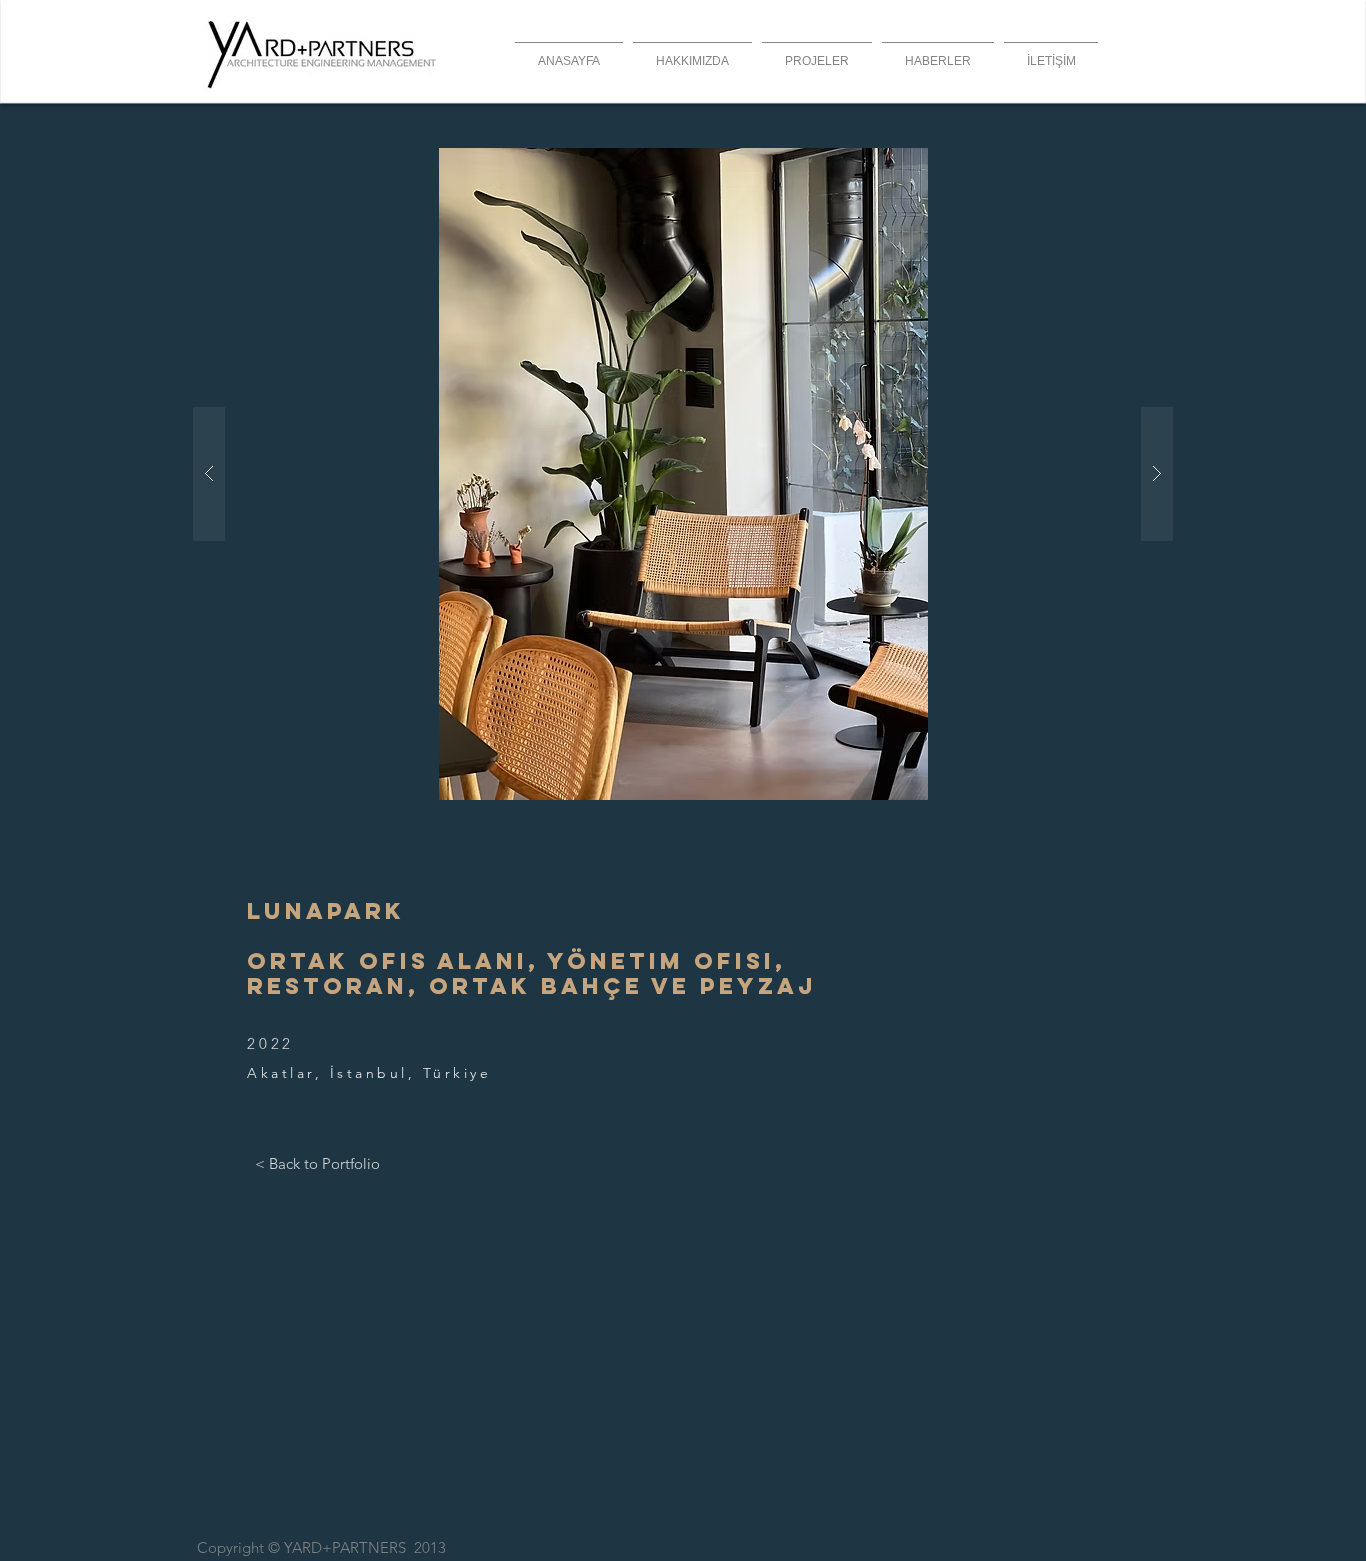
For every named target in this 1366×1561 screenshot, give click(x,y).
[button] (683, 474)
